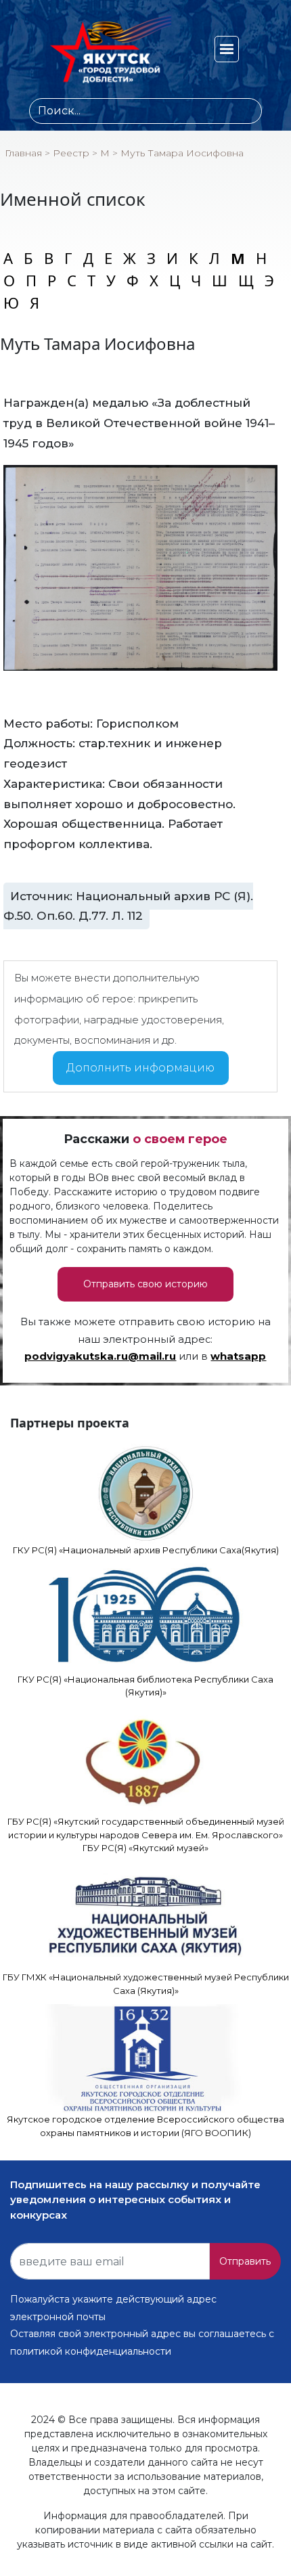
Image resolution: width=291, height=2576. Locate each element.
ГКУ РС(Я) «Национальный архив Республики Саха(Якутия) (146, 1550)
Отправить (245, 2261)
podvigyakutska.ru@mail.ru (100, 1356)
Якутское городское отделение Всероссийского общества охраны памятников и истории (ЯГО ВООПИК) (145, 2126)
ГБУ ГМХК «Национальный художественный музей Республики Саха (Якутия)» (146, 1984)
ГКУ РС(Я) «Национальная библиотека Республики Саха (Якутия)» (145, 1686)
